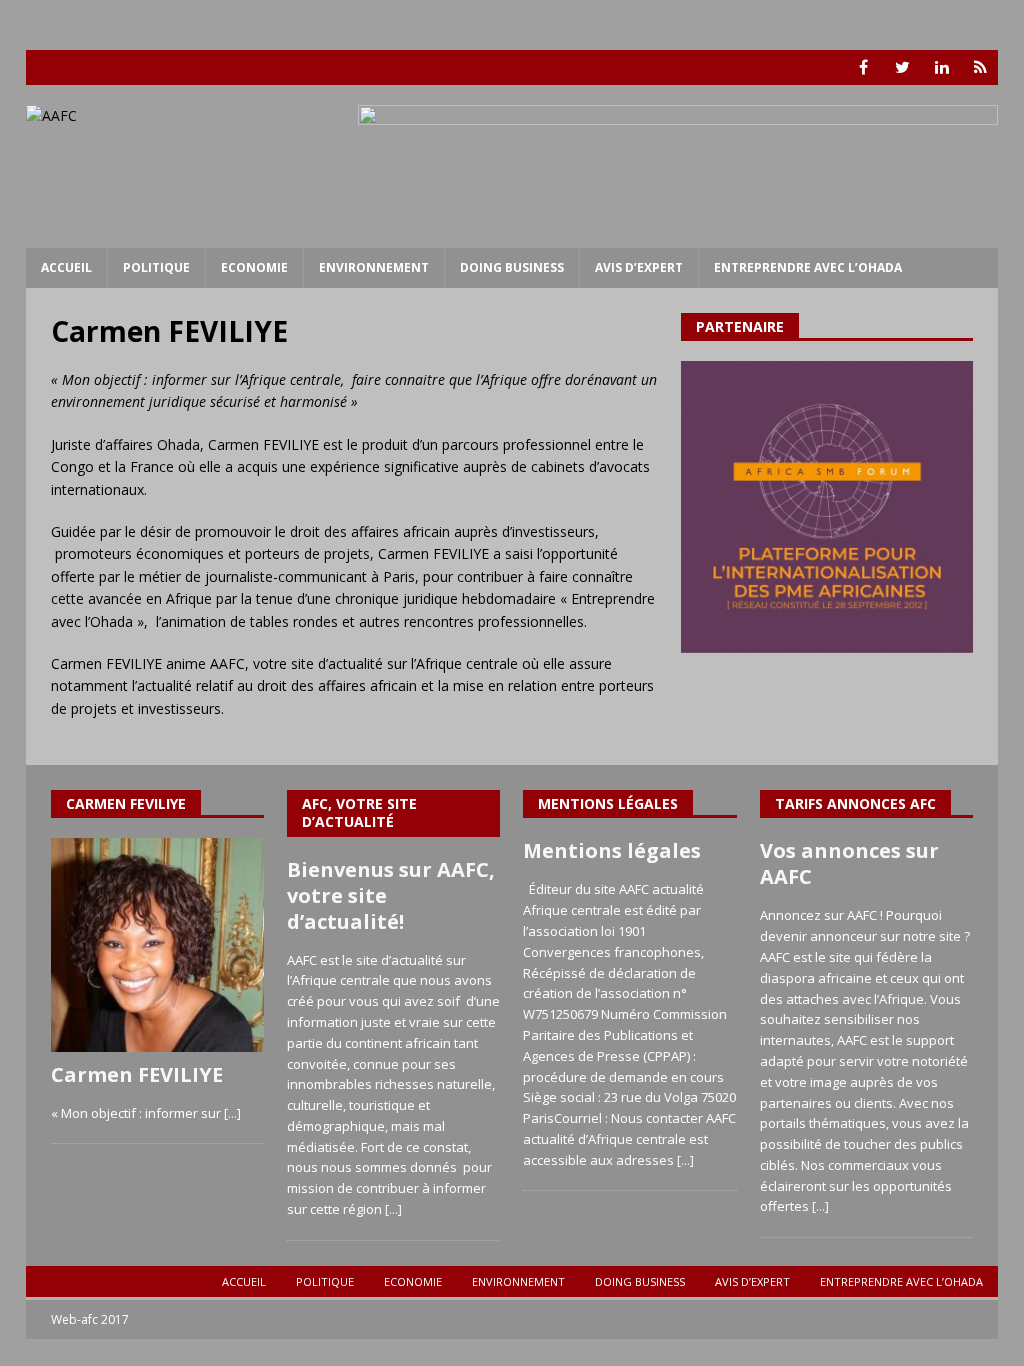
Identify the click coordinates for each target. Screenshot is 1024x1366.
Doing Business (512, 267)
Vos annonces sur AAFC (849, 863)
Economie (254, 267)
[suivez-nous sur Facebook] (863, 67)
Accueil (66, 267)
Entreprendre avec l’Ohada (808, 267)
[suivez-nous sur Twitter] (902, 67)
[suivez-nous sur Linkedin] (941, 67)
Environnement (374, 267)
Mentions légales (612, 850)
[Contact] (980, 67)
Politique (156, 267)
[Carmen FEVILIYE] (157, 944)
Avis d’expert (639, 267)
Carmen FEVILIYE (137, 1074)
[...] (232, 1113)
